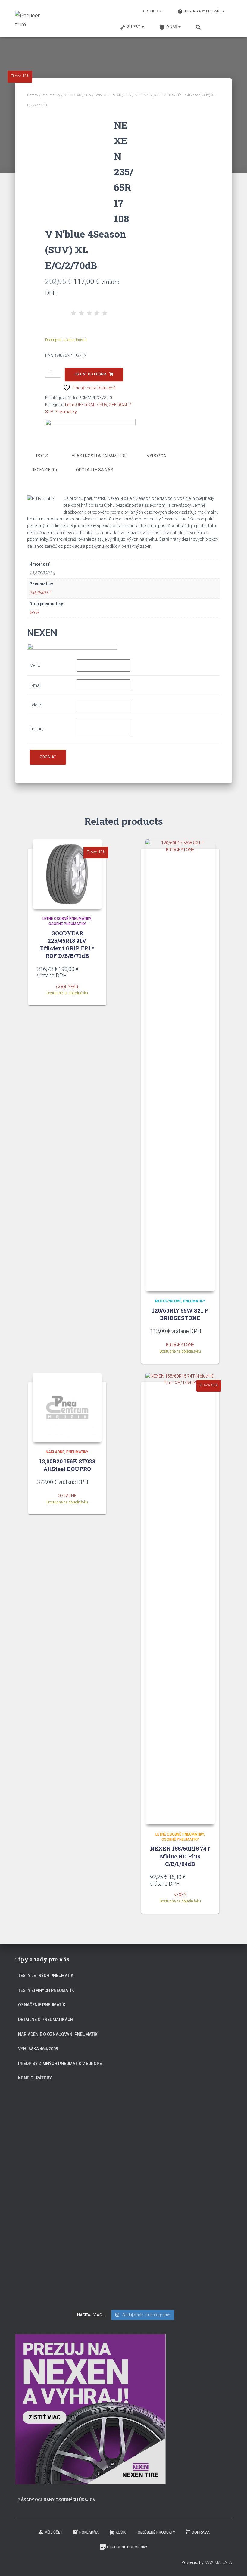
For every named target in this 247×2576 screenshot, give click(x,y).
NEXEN (180, 1895)
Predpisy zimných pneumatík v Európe (60, 2064)
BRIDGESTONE (180, 1345)
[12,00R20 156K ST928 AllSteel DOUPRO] (67, 1407)
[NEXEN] (90, 425)
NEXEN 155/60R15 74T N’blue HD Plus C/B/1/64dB (180, 1856)
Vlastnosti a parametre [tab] (99, 456)
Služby (134, 27)
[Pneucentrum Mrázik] (28, 19)
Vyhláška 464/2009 (38, 2049)
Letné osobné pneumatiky (67, 919)
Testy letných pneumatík (46, 1976)
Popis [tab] (42, 456)
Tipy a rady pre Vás (203, 11)
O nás (172, 27)
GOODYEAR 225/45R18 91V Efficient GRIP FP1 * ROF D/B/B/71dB (67, 945)
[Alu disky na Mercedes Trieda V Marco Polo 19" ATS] (123, 2176)
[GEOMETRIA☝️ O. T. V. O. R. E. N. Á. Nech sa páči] (123, 2244)
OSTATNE (67, 1496)
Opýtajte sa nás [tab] (95, 470)
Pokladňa (89, 2532)
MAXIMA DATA (218, 2562)
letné (34, 612)
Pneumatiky (51, 95)
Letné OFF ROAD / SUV (113, 95)
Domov (33, 95)
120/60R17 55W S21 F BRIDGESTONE (180, 1314)
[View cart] (221, 26)
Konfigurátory (35, 2078)
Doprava (201, 2532)
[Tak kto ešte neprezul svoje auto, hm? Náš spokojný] (197, 2188)
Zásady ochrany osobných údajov (57, 2500)
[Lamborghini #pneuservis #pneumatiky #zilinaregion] (123, 2117)
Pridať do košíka (91, 374)
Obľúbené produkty (156, 2532)
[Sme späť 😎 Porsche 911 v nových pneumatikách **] (197, 2125)
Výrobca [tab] (156, 456)
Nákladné (55, 1452)
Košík (121, 2532)
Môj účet (53, 2532)
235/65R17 (40, 593)
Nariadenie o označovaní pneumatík (58, 2034)
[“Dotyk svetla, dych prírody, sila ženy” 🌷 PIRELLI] (50, 2125)
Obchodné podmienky (127, 2547)
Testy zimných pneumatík (46, 1990)
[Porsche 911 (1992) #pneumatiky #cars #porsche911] (50, 2176)
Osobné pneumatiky (67, 924)
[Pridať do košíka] (94, 973)
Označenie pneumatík (42, 2005)
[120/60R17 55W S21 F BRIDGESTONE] (180, 1065)
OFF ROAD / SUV (77, 95)
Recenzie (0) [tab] (44, 470)
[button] (161, 11)
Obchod (151, 11)
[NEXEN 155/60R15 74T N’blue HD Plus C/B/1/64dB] (180, 1599)
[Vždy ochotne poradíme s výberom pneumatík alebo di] (197, 2264)
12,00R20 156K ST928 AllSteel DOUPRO (67, 1465)
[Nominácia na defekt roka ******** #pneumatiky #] (50, 2242)
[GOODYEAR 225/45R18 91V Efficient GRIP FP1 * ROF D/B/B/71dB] (67, 874)
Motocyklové (168, 1301)
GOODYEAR (67, 987)
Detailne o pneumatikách (46, 2020)
